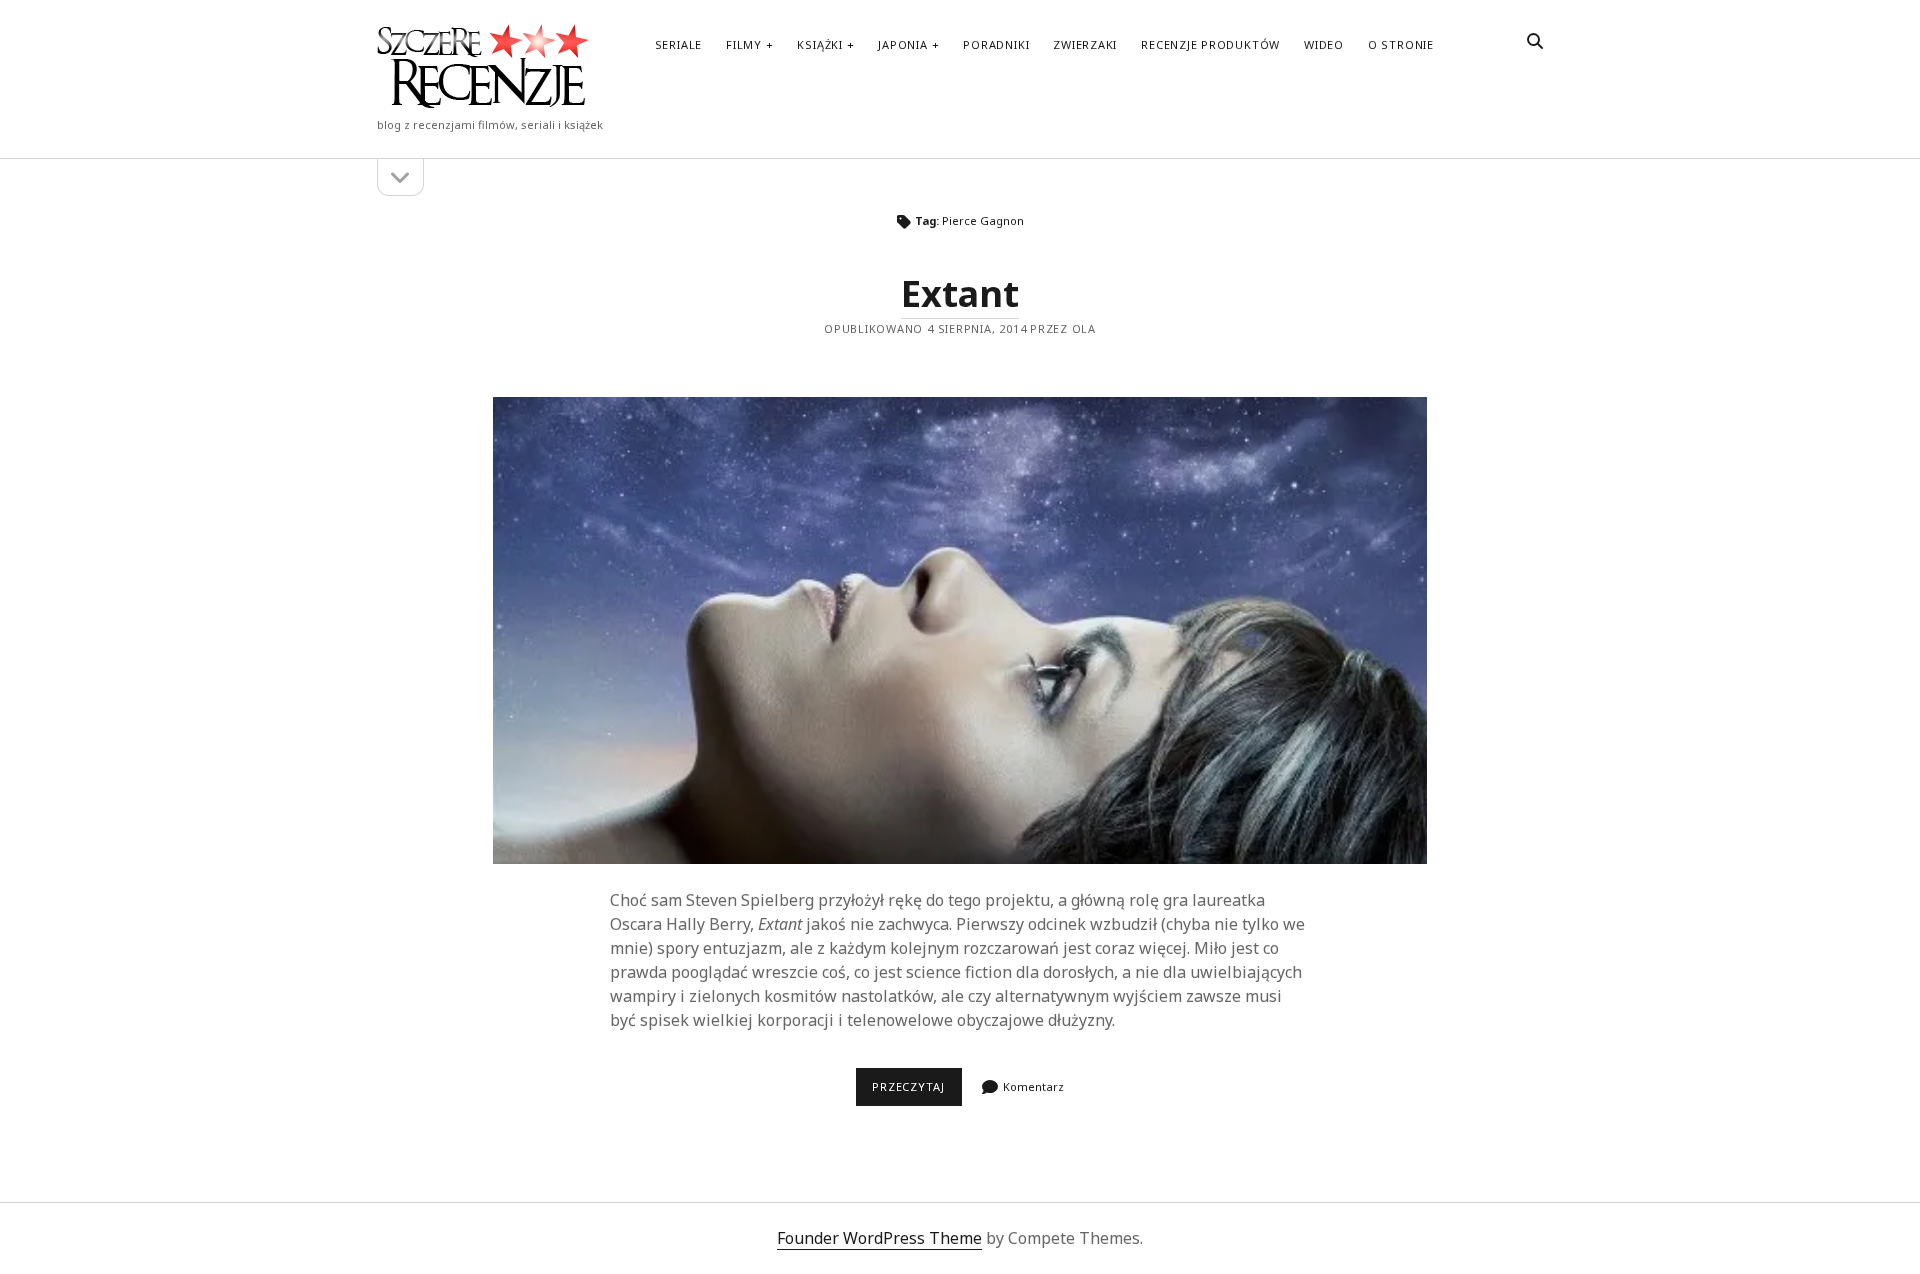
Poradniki (996, 44)
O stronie (1401, 44)
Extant (960, 293)
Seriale (678, 44)
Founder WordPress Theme (879, 1238)
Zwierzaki (1085, 44)
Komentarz (1033, 1086)
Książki (819, 44)
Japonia (902, 44)
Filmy (744, 44)
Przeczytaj (916, 1086)
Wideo (1324, 44)
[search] (1535, 42)
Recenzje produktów (1210, 44)
